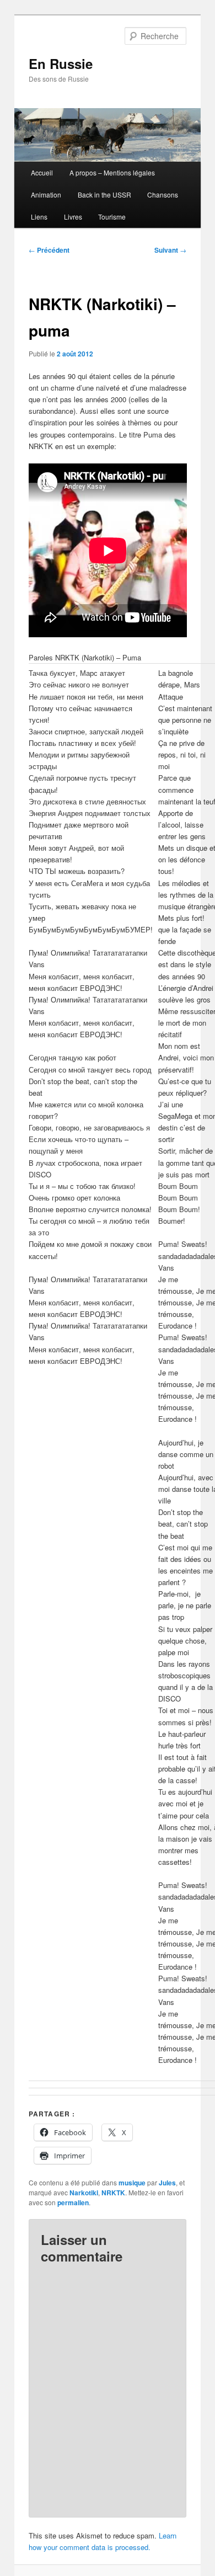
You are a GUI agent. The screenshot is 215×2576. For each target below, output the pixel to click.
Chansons (163, 194)
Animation (46, 194)
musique (132, 2183)
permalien (73, 2202)
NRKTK (113, 2193)
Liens (39, 217)
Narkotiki (84, 2193)
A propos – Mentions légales (112, 172)
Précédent (49, 250)
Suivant (170, 250)
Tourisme (112, 217)
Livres (73, 217)
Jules (167, 2183)
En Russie (61, 63)
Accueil (42, 172)
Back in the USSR (104, 194)
